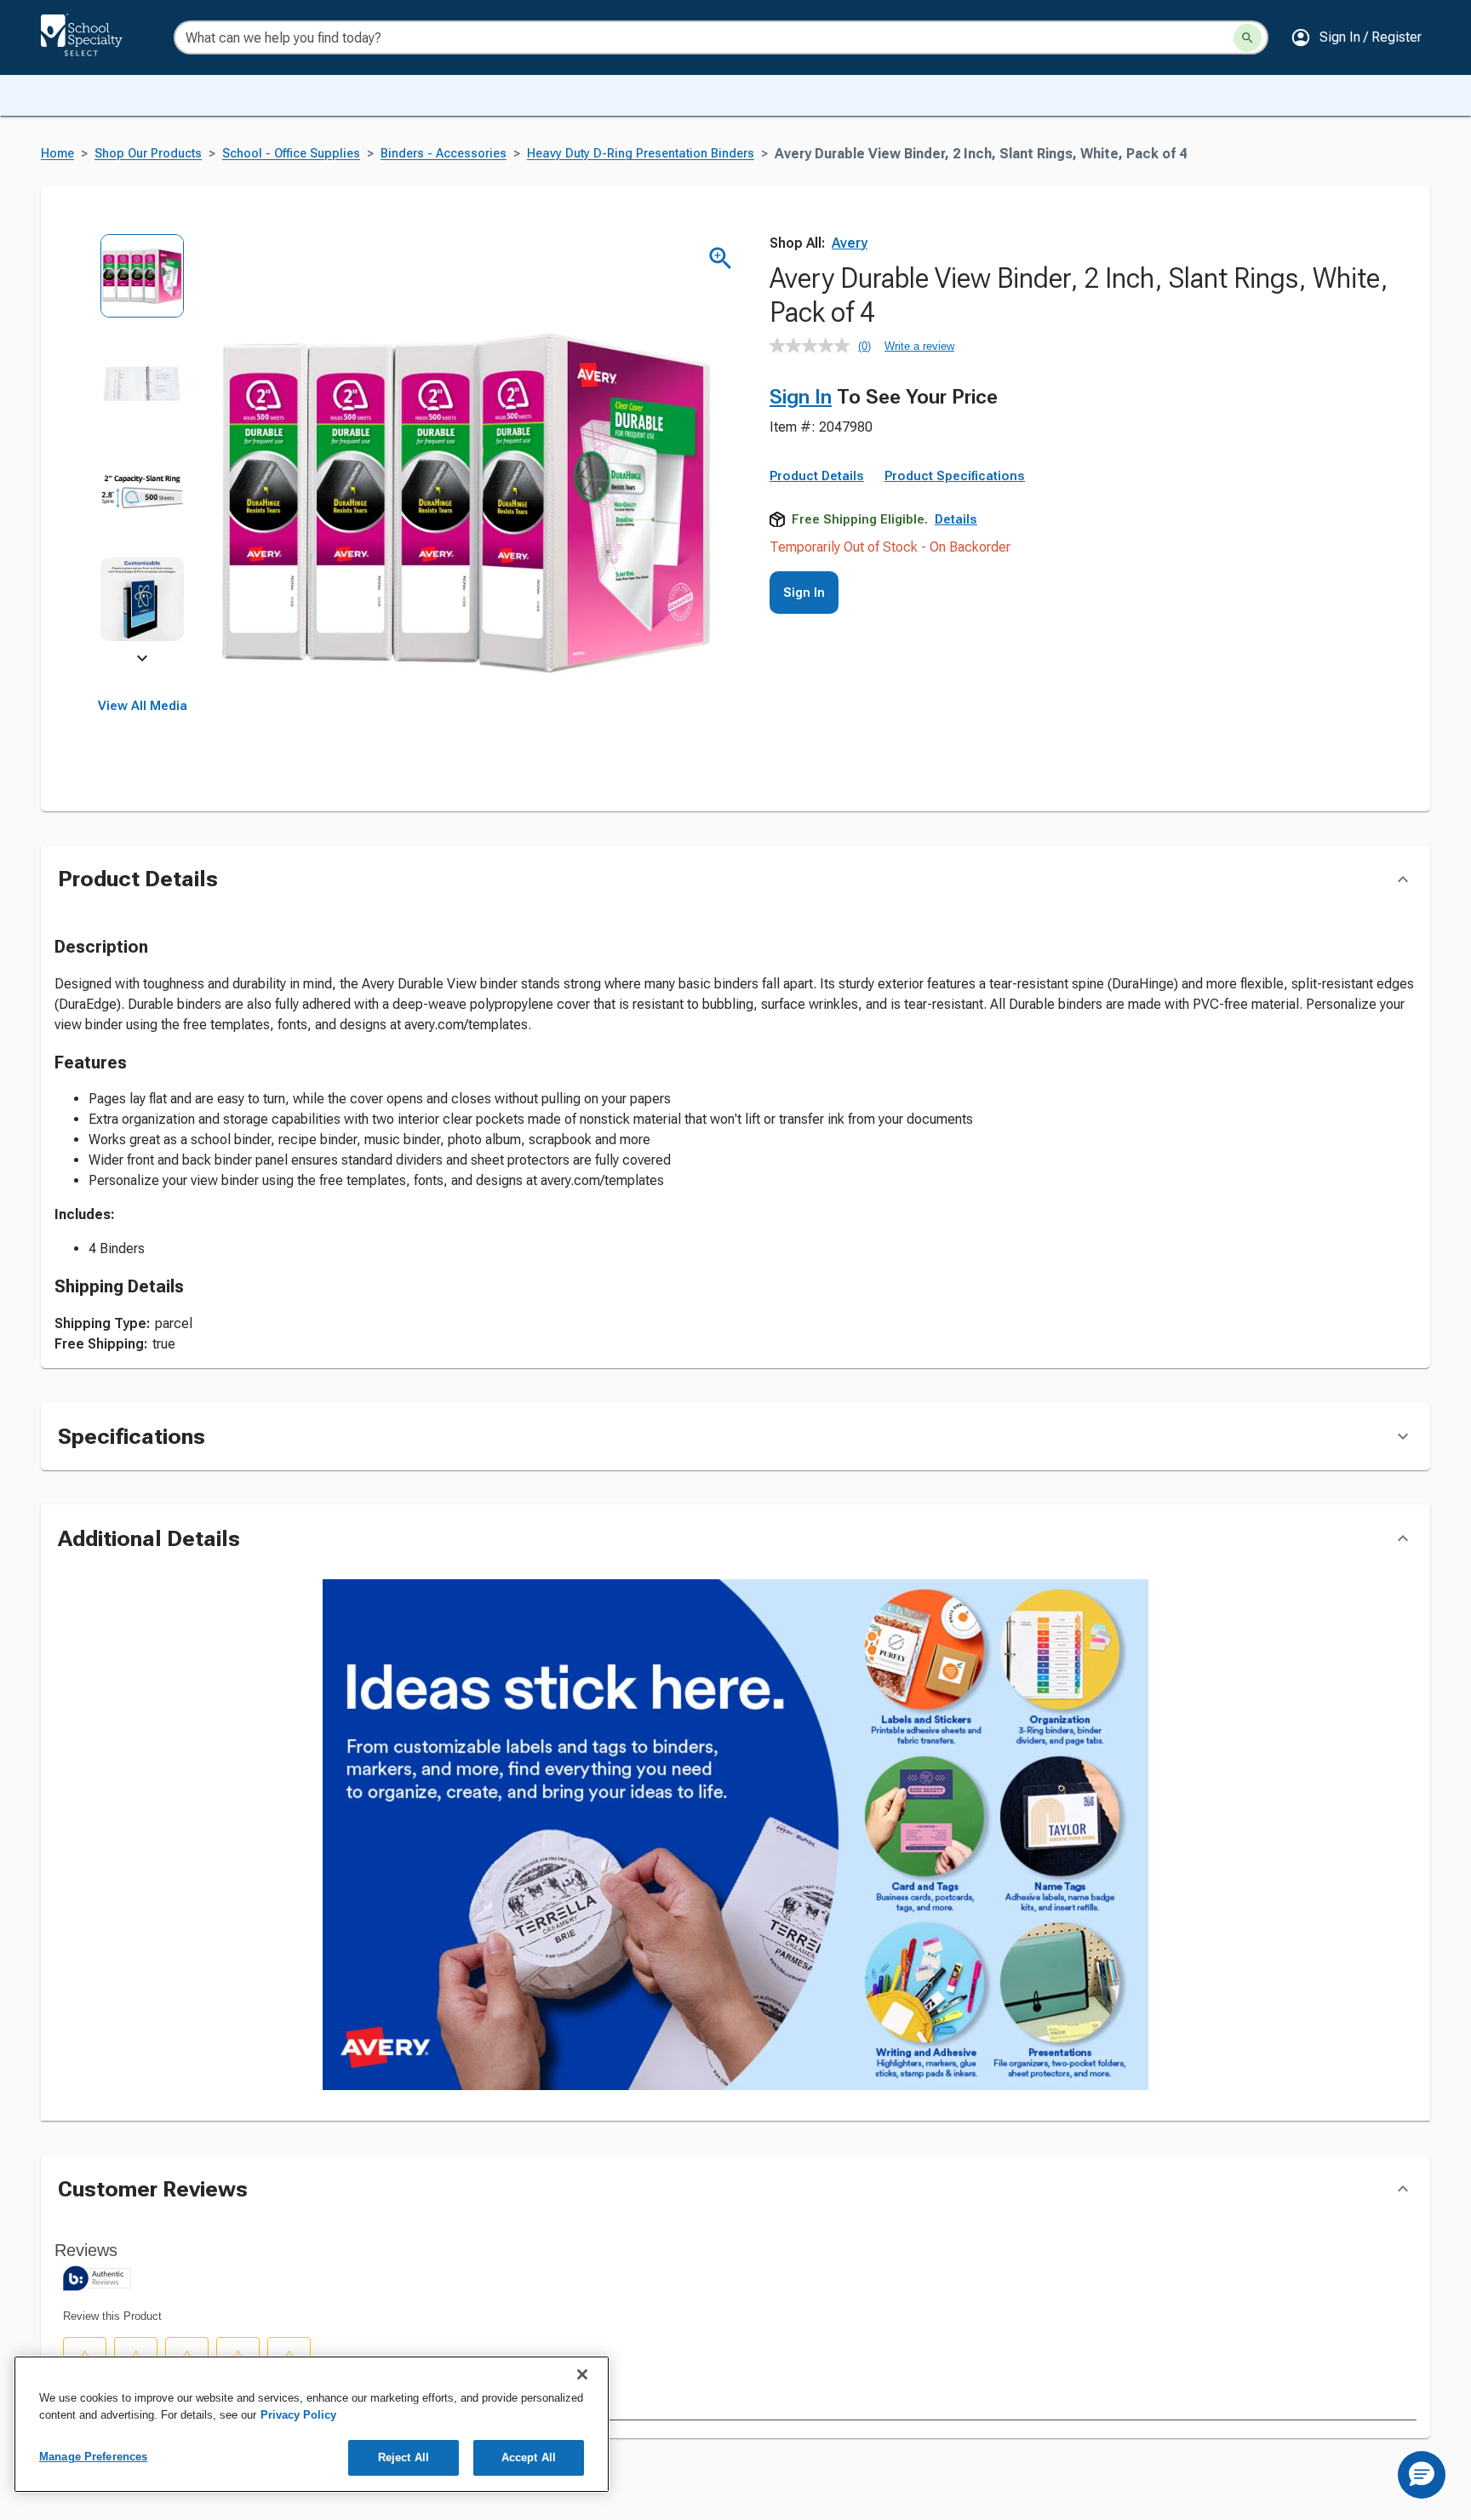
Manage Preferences (93, 2457)
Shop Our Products (148, 154)
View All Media (143, 706)
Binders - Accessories (444, 154)
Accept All (529, 2457)
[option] (143, 287)
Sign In (801, 397)
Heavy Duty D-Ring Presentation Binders (641, 154)
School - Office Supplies (291, 154)
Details (956, 519)
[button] (1356, 37)
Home (57, 154)
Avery (850, 243)
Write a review (919, 346)
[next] (142, 661)
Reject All (404, 2457)
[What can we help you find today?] (1248, 38)
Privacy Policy (298, 2415)
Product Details (817, 476)
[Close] (582, 2374)
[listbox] (143, 449)
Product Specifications (955, 476)
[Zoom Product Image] (721, 258)
